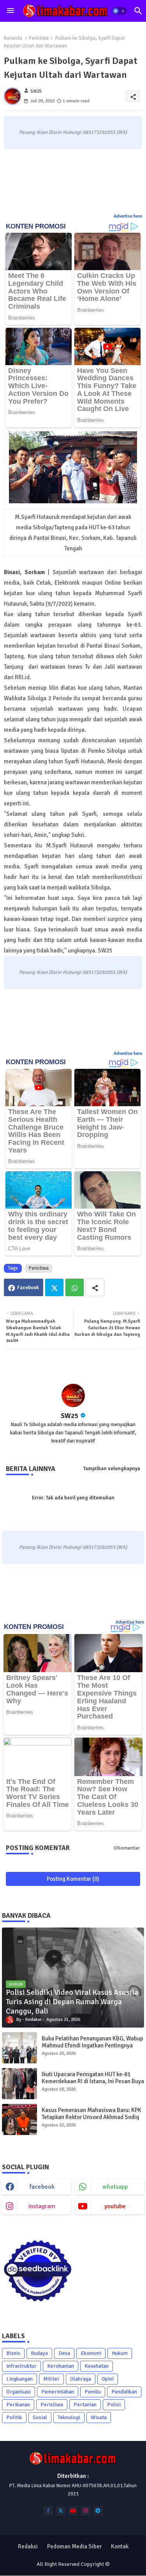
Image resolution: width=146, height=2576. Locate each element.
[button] (119, 11)
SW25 (70, 1416)
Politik (14, 2417)
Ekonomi (91, 2353)
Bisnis (13, 2353)
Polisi (114, 2405)
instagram (42, 2206)
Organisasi (18, 2392)
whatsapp (115, 2187)
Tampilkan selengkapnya (112, 1469)
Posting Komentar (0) (73, 1879)
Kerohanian (61, 2366)
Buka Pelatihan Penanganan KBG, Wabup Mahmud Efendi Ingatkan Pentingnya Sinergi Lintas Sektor (92, 2045)
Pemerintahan (58, 2392)
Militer (51, 2379)
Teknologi (69, 2417)
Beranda (13, 38)
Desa (64, 2353)
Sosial (40, 2417)
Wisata (99, 2417)
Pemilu (93, 2392)
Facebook (28, 1288)
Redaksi (28, 2546)
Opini (108, 2379)
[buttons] (48, 2511)
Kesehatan (97, 2366)
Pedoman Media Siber (74, 2546)
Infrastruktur (21, 2366)
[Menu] (11, 11)
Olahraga (81, 2379)
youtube (115, 2206)
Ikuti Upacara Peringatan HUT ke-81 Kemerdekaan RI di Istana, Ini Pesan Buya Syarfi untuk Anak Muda (93, 2081)
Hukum (120, 2353)
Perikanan (18, 2405)
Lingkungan (19, 2379)
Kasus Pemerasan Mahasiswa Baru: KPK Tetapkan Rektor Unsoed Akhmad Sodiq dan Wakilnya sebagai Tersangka (91, 2117)
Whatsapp (75, 1287)
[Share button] (95, 1287)
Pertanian (85, 2405)
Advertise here (128, 216)
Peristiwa (39, 38)
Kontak (120, 2546)
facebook (42, 2187)
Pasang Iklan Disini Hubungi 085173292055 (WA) (73, 132)
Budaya (39, 2353)
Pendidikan (124, 2392)
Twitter (54, 1287)
